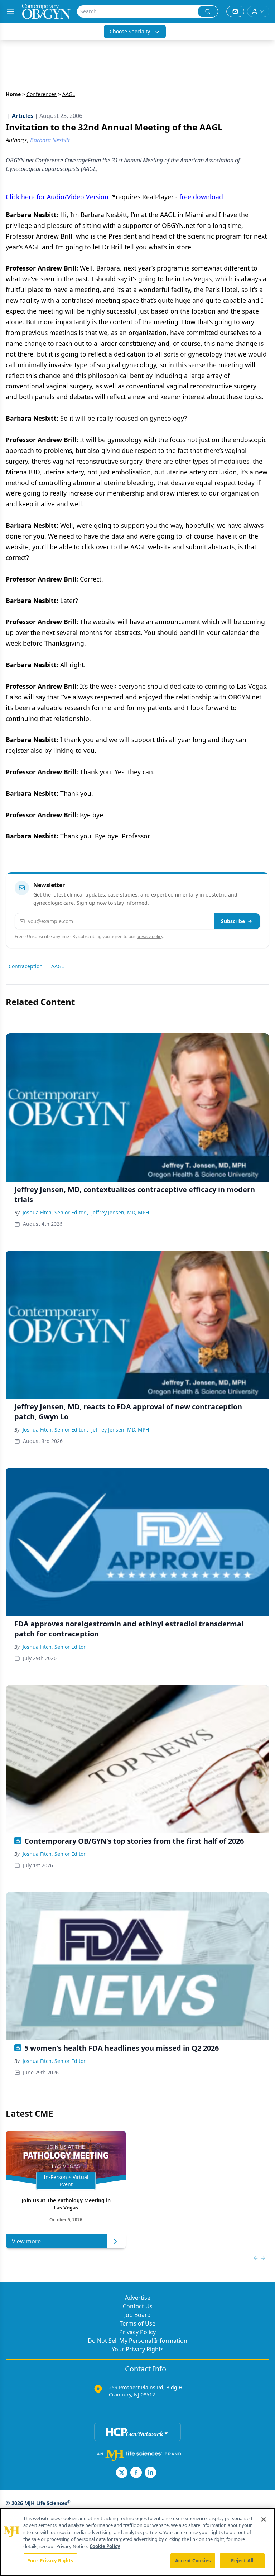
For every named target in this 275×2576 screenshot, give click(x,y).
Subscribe (233, 921)
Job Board (137, 2315)
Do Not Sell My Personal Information (137, 2341)
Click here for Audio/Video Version (57, 197)
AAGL (57, 966)
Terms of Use (137, 2323)
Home (13, 94)
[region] (137, 2542)
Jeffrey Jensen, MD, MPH (120, 1212)
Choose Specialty (130, 31)
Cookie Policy (105, 2546)
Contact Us (138, 2306)
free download (201, 197)
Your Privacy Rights (138, 2349)
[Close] (264, 2519)
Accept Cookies (193, 2561)
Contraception (26, 966)
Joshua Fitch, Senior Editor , (56, 1212)
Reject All (242, 2561)
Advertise (138, 2298)
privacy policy (150, 936)
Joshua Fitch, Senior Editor (54, 1647)
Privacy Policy (137, 2332)
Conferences (42, 94)
